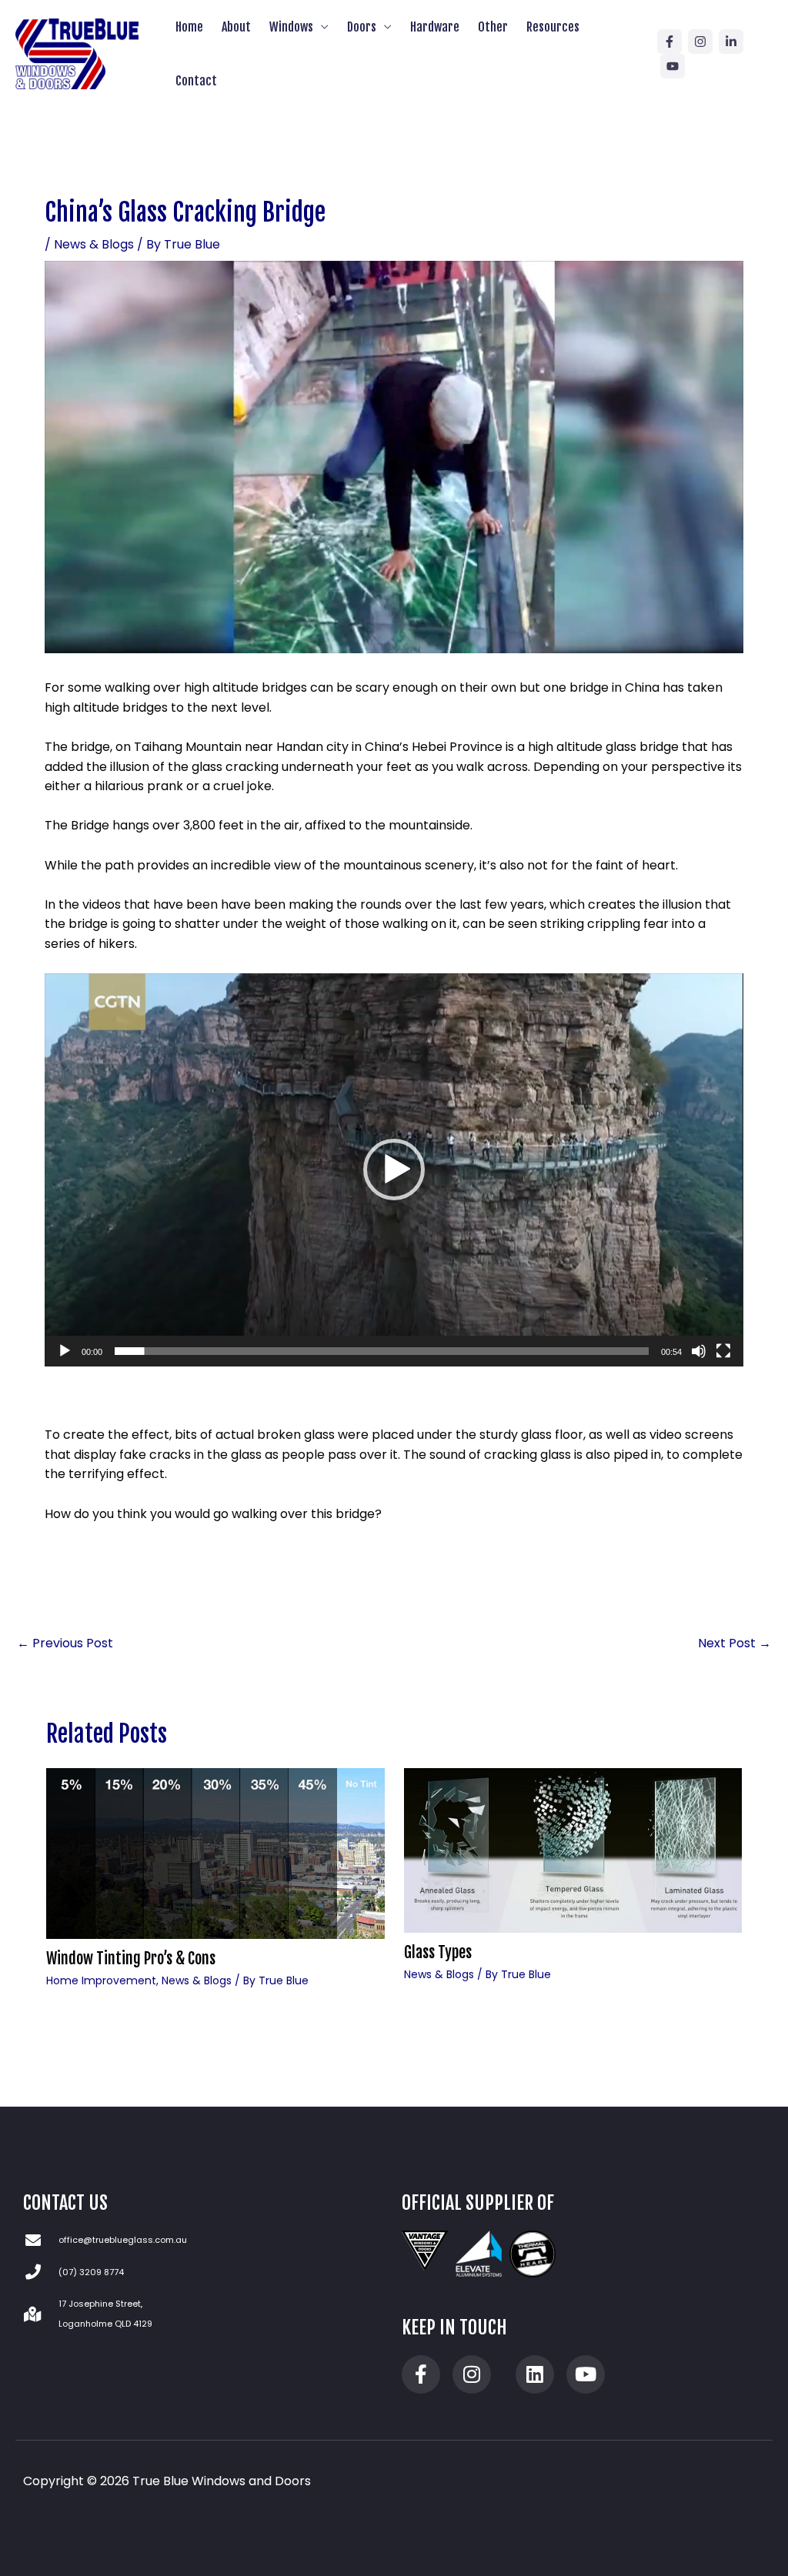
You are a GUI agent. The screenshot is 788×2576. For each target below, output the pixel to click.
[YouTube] (673, 66)
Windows (291, 27)
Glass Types (438, 1952)
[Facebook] (669, 42)
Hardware (435, 27)
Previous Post (65, 1643)
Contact (196, 81)
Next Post (735, 1643)
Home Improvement (101, 1980)
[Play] (65, 1351)
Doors (362, 27)
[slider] (381, 1351)
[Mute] (699, 1351)
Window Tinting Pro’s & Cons (131, 1959)
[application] (394, 1170)
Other (493, 27)
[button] (394, 1170)
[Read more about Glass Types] (573, 1850)
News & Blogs (94, 244)
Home (189, 27)
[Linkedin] (731, 42)
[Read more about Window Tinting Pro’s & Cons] (215, 1853)
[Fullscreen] (723, 1351)
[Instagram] (700, 42)
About (236, 27)
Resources (553, 27)
